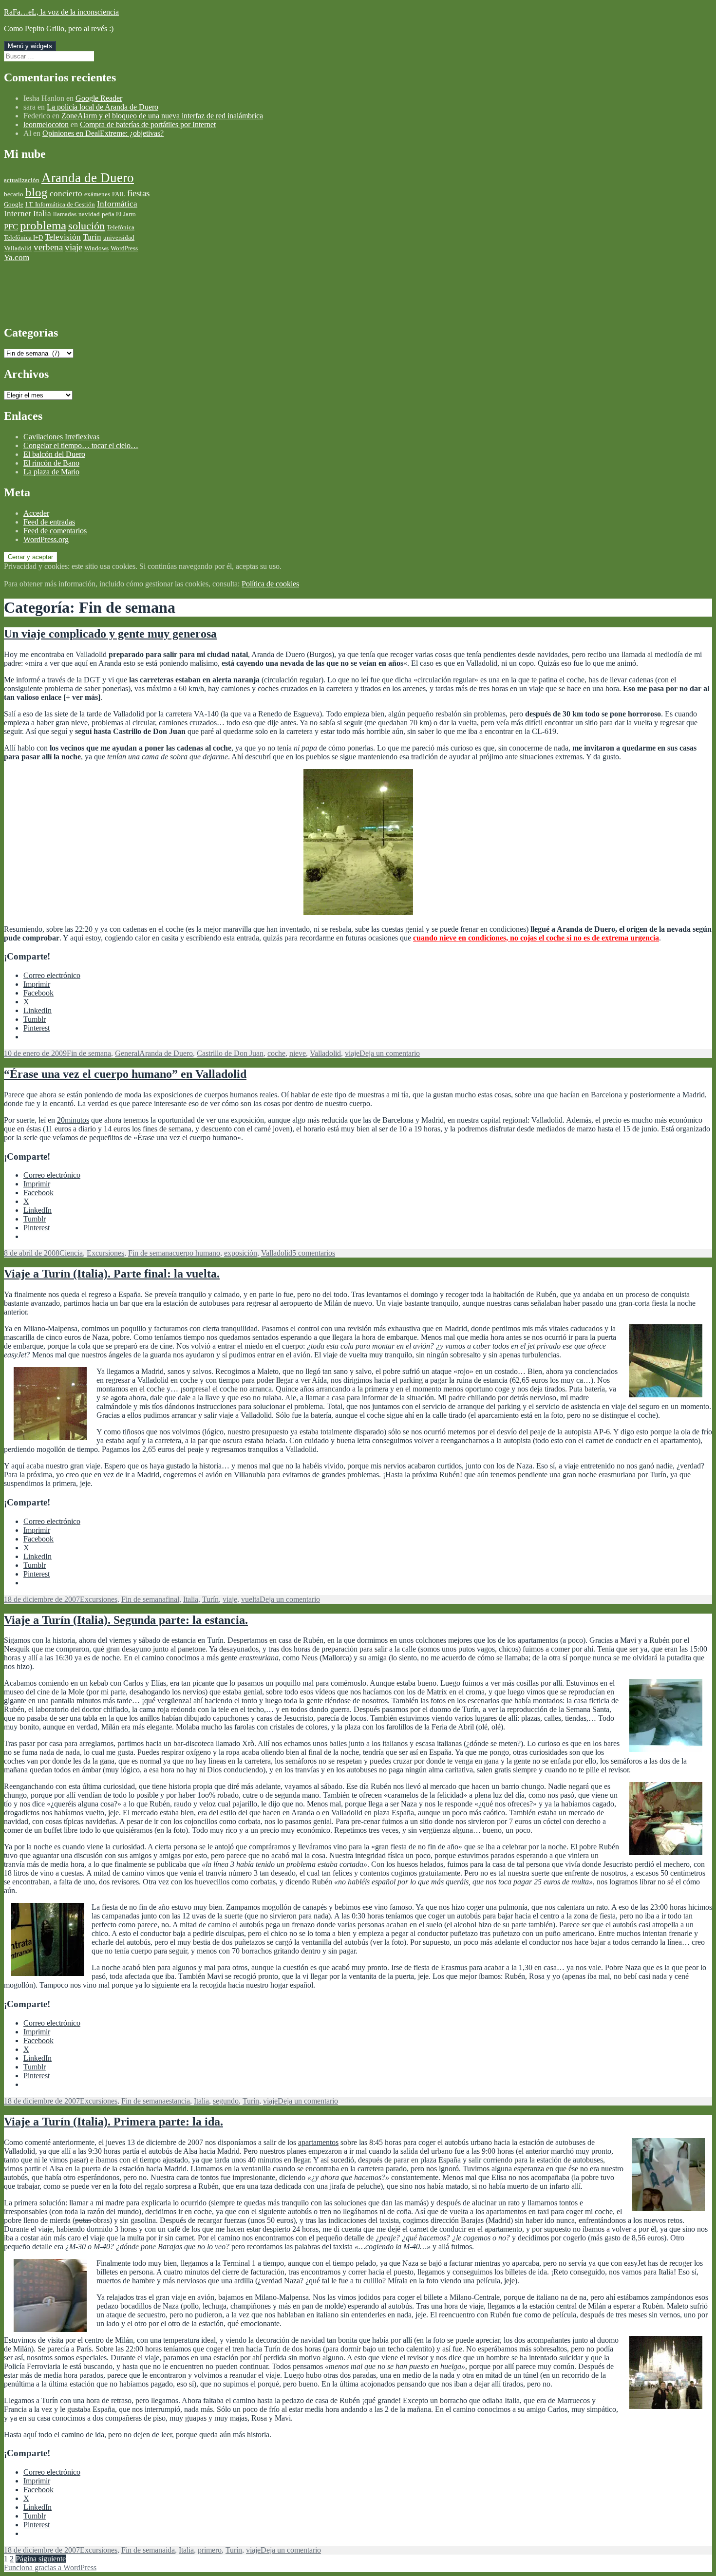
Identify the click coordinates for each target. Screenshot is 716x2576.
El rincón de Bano (51, 463)
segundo (226, 2101)
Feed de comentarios (55, 531)
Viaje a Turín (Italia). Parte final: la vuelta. (112, 1274)
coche (276, 1053)
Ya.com (17, 257)
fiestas (138, 193)
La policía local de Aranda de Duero (103, 107)
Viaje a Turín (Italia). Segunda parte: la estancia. (126, 1620)
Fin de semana (89, 1053)
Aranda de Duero (88, 178)
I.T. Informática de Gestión (60, 204)
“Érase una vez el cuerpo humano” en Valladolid (125, 1074)
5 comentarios (314, 1253)
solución (86, 226)
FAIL (119, 194)
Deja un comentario (390, 1053)
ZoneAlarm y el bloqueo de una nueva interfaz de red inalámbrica (162, 116)
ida (170, 2550)
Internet (18, 214)
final (172, 1599)
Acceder (36, 513)
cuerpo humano (196, 1253)
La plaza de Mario (51, 472)
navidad (89, 214)
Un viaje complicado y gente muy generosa (110, 634)
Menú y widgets (30, 46)
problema (43, 225)
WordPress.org (46, 539)
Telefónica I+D (23, 237)
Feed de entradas (49, 522)
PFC (11, 227)
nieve (298, 1053)
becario (14, 194)
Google (14, 204)
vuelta (250, 1599)
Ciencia (71, 1253)
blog (37, 192)
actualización (22, 180)
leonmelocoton (46, 124)
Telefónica (121, 227)
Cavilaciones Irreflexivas (61, 437)
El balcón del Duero (54, 454)
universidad (119, 237)
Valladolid (18, 248)
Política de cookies (270, 584)
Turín (92, 237)
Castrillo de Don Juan (230, 1053)
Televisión (63, 237)
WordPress (124, 248)
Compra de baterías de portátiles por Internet (148, 124)
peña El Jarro (119, 214)
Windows (96, 248)
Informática (117, 204)
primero (210, 2550)
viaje (74, 247)
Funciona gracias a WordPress (50, 2567)
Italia (42, 214)
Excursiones (105, 1253)
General (127, 1053)
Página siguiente (41, 2559)
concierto (66, 194)
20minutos (73, 1120)
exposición (241, 1253)
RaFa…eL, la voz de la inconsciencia (61, 12)
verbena (48, 247)
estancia (178, 2101)
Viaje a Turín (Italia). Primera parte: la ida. (113, 2122)
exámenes (97, 194)
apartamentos (318, 2142)
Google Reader (99, 98)
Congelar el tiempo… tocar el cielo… (81, 445)
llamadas (65, 214)
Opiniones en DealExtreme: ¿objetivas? (103, 133)
